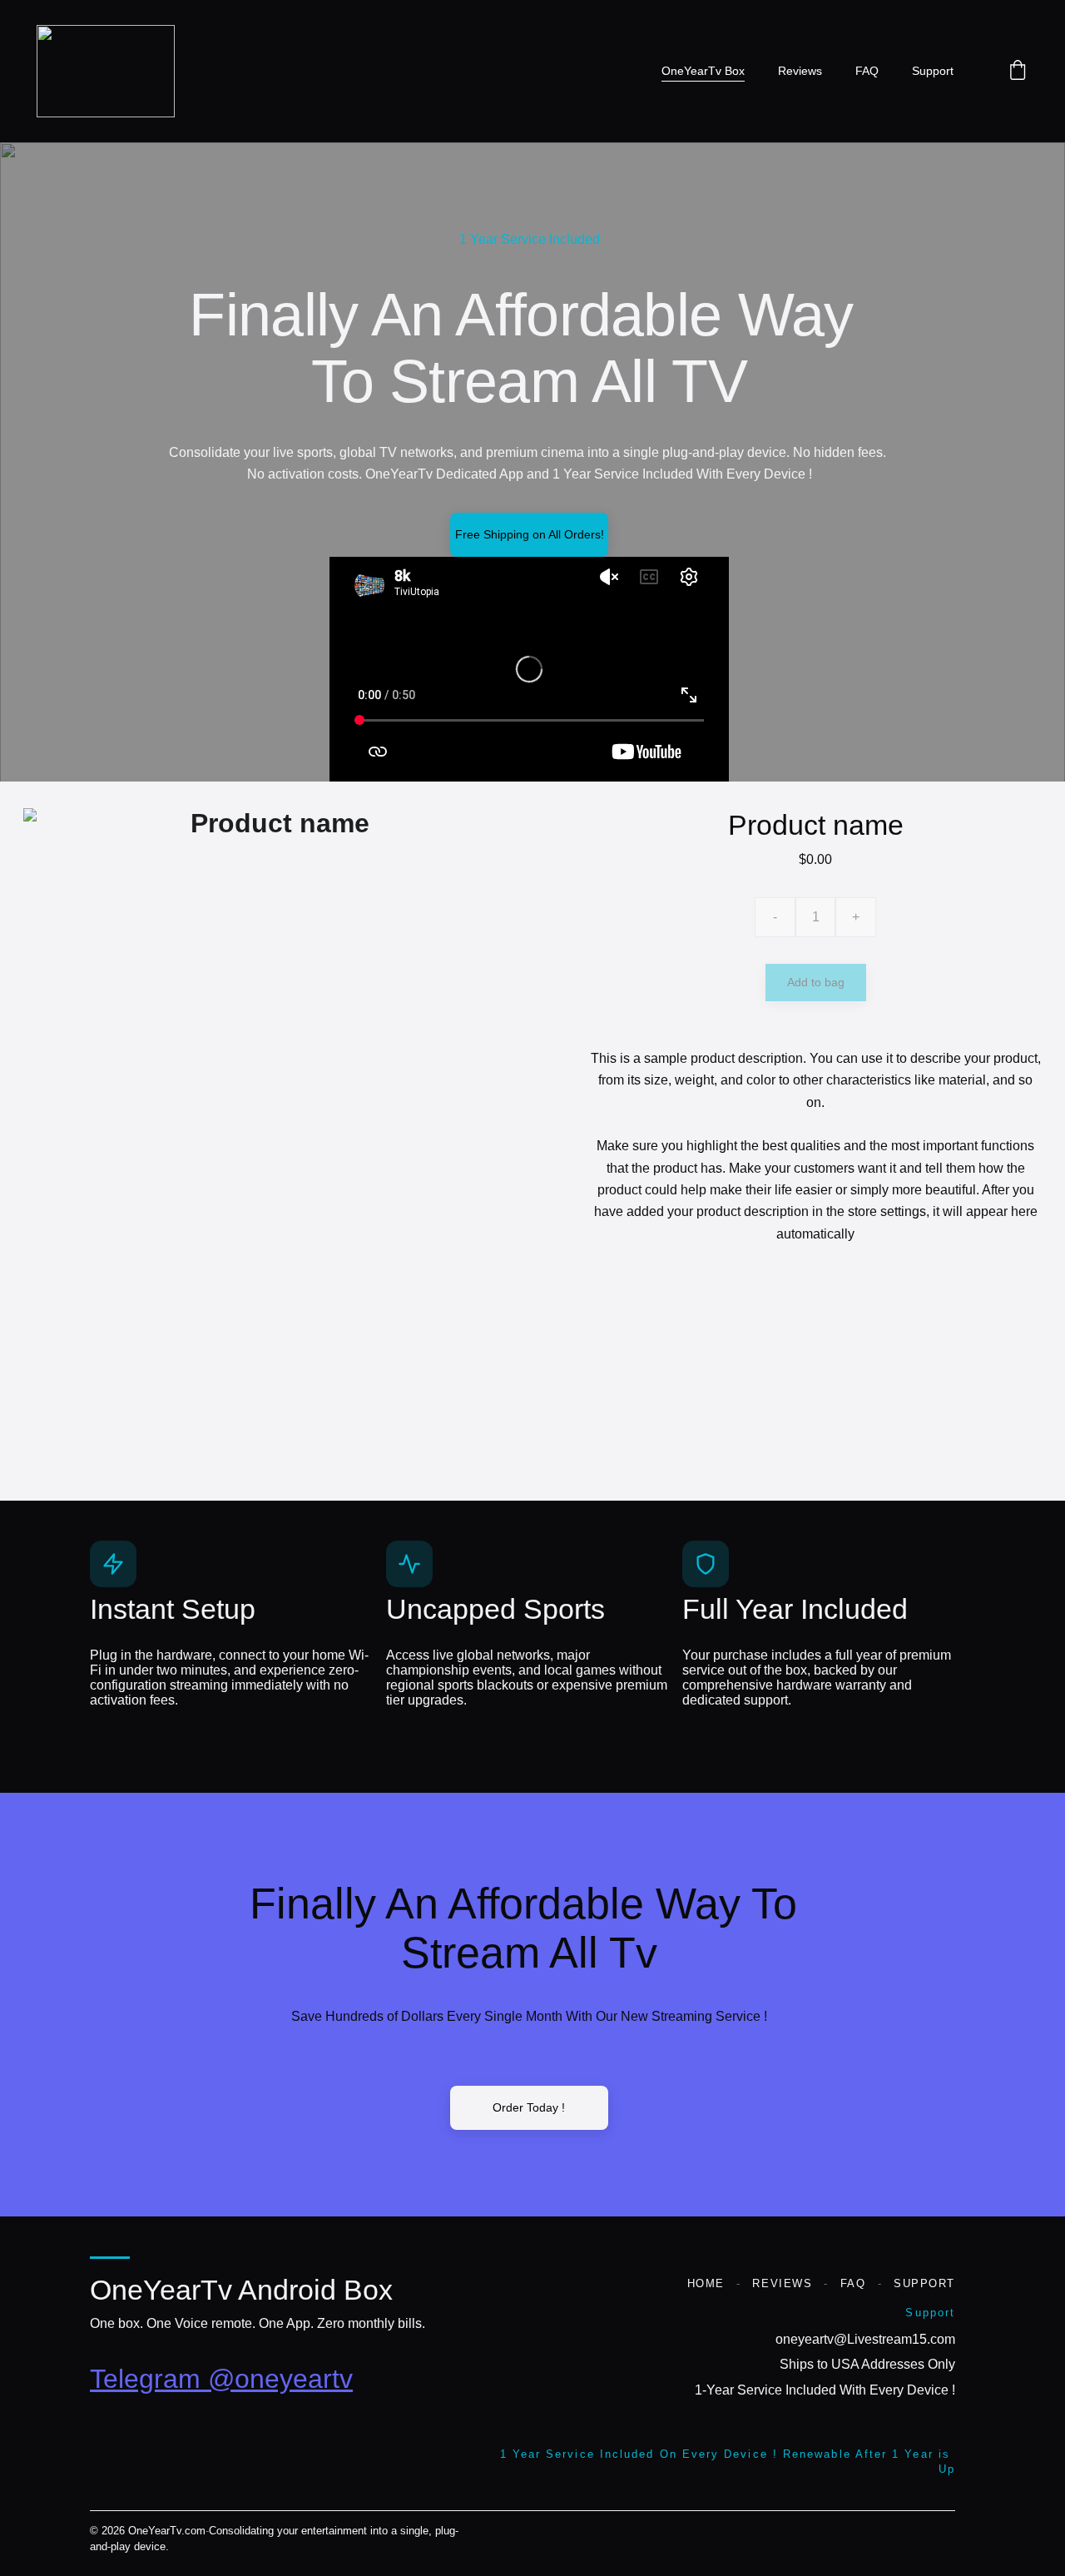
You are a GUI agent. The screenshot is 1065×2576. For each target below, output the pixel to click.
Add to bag (816, 982)
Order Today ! (529, 2107)
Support (933, 71)
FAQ (867, 71)
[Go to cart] (1018, 71)
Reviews (800, 71)
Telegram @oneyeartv (221, 2379)
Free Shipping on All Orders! (530, 534)
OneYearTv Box (703, 71)
